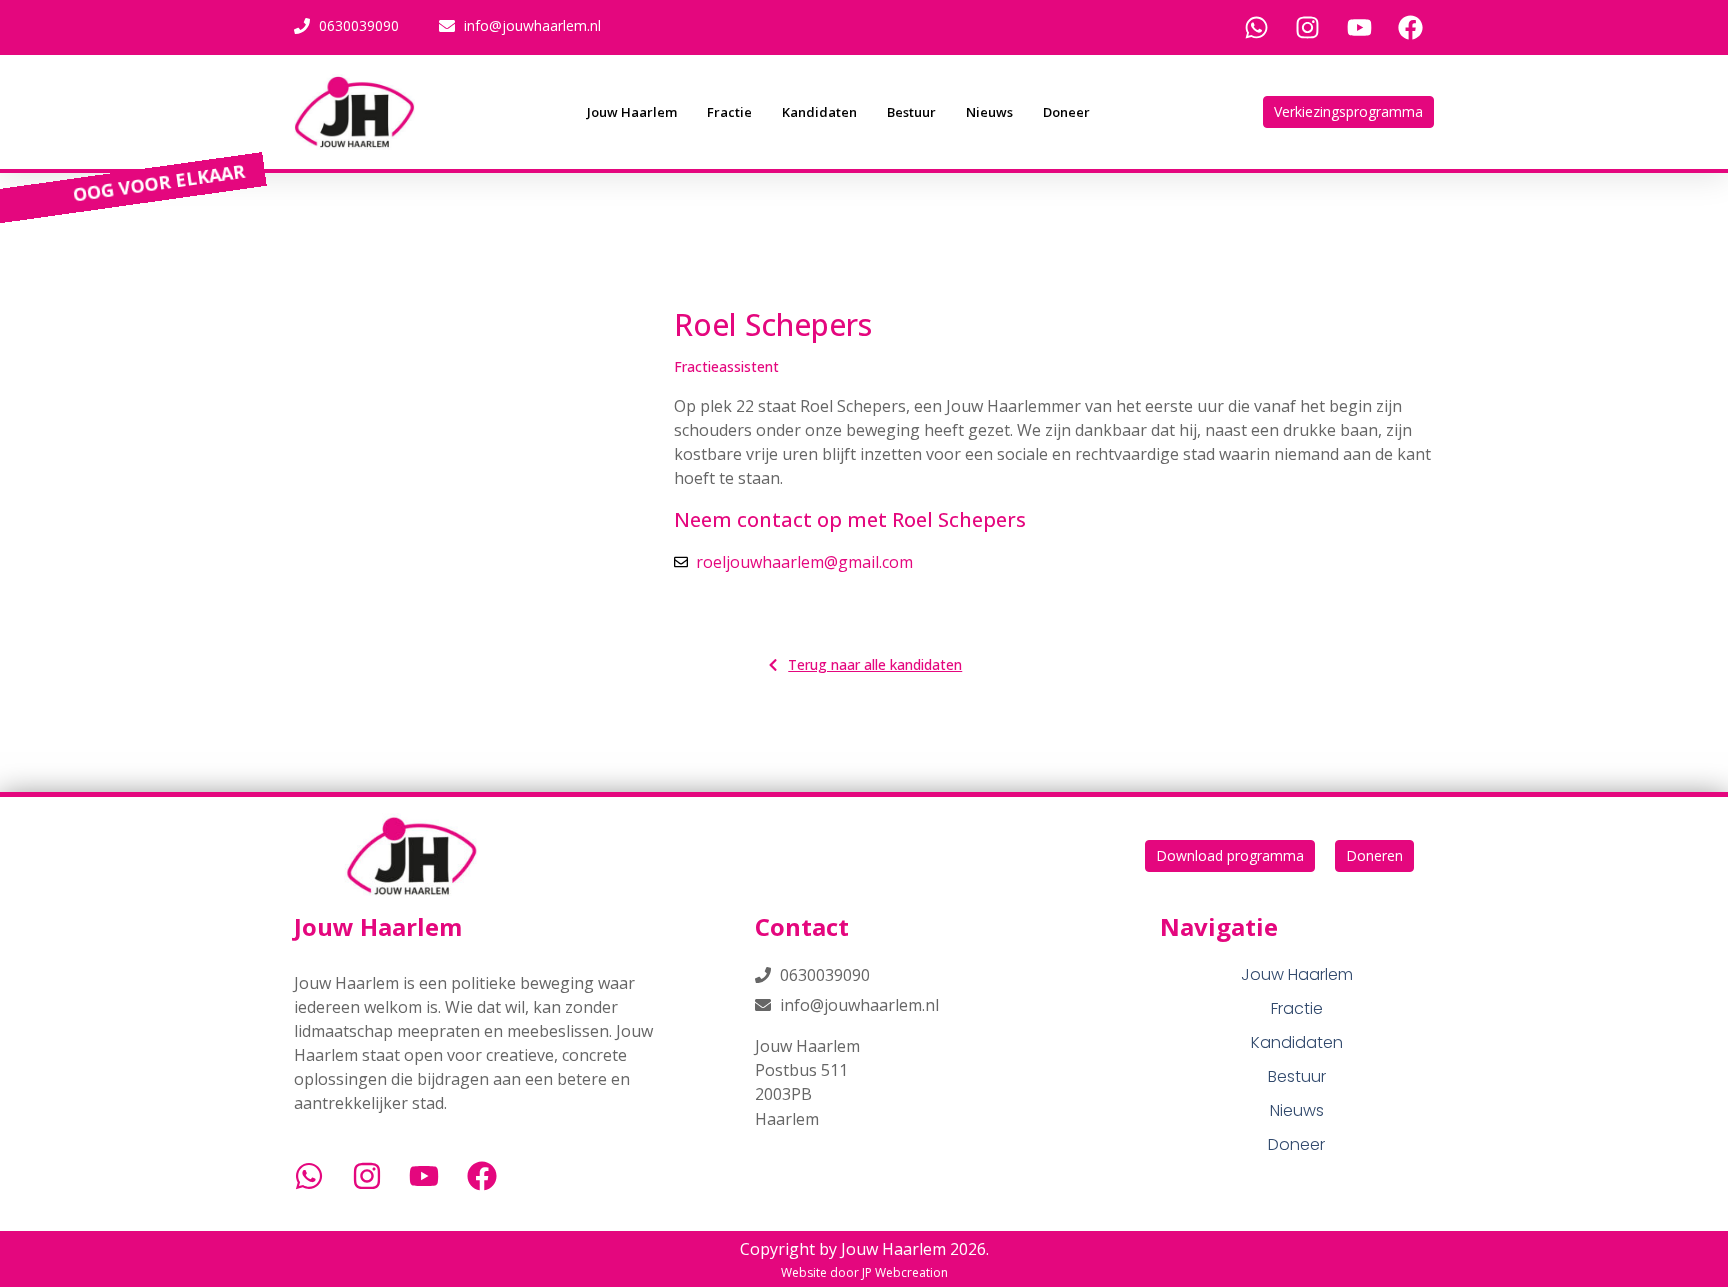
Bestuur (911, 112)
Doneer (1066, 112)
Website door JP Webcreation (864, 1272)
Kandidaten (819, 112)
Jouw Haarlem (632, 112)
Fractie (729, 112)
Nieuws (989, 112)
